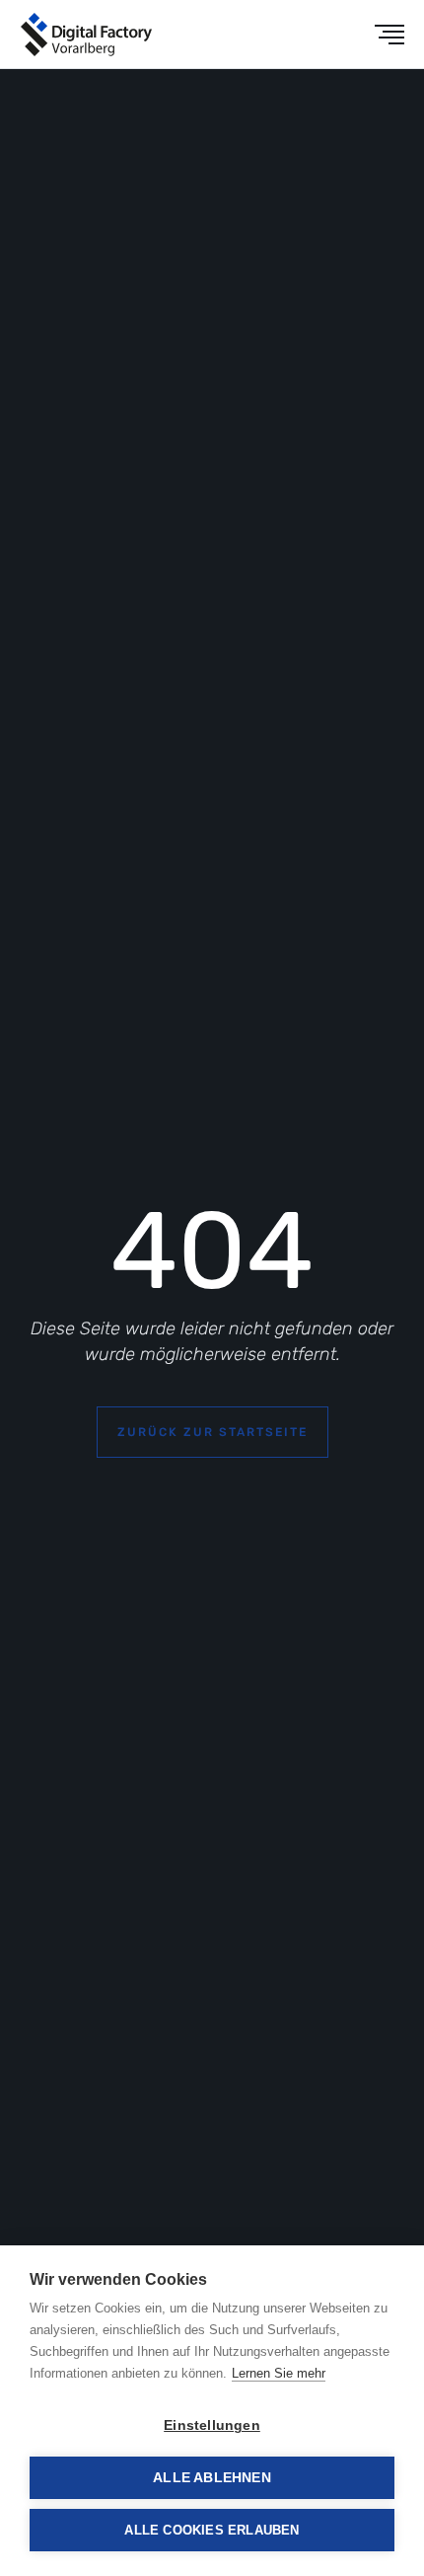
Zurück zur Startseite (212, 1432)
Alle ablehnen (212, 2478)
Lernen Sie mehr (279, 2373)
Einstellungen (212, 2425)
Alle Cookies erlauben (212, 2530)
